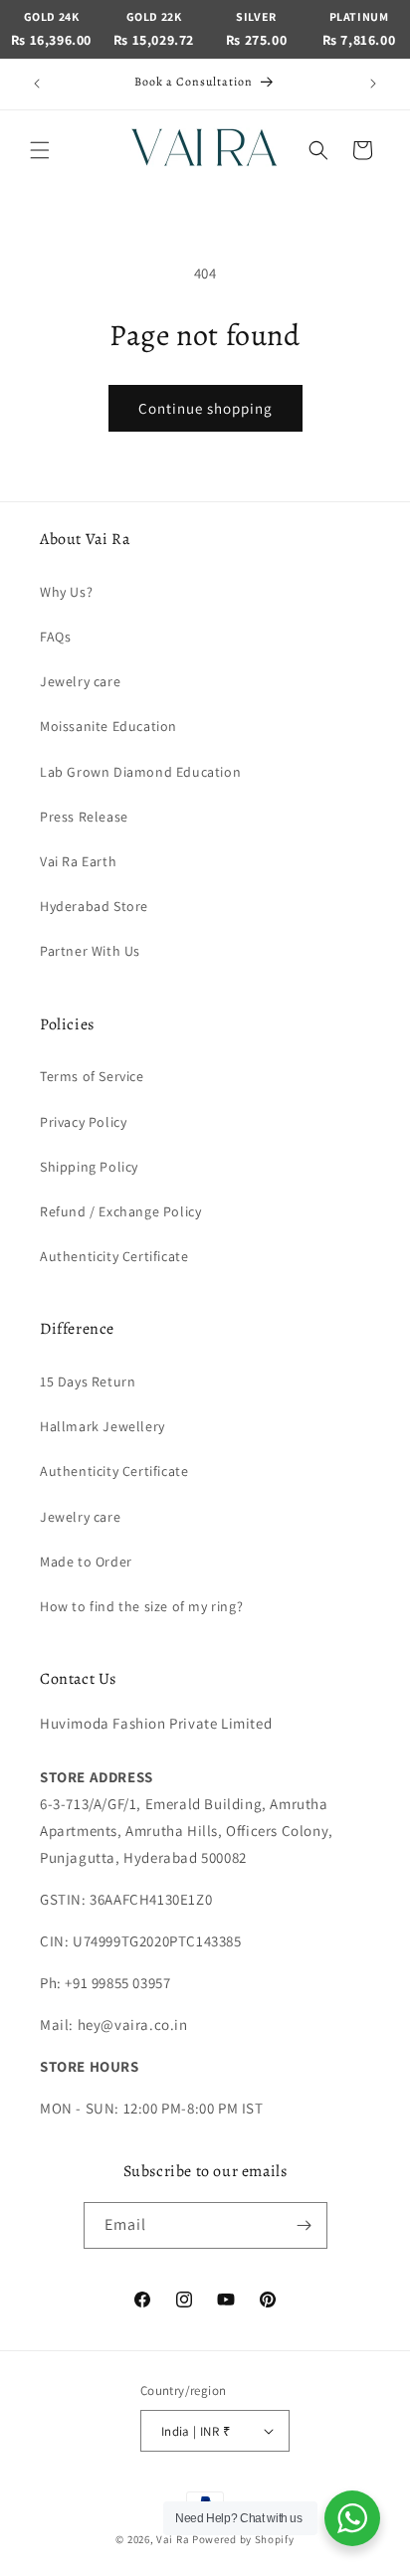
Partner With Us (90, 951)
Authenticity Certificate (114, 1256)
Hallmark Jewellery (102, 1426)
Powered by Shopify (243, 2539)
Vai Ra (173, 2539)
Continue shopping (205, 408)
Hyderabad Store (94, 906)
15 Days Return (88, 1381)
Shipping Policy (89, 1167)
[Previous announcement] (37, 84)
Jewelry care (80, 681)
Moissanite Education (108, 726)
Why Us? (66, 592)
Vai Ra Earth (78, 861)
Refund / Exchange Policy (120, 1211)
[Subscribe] (305, 2225)
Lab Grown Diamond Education (140, 772)
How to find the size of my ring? (141, 1606)
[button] (40, 150)
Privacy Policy (83, 1122)
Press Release (84, 817)
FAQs (55, 637)
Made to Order (86, 1562)
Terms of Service (92, 1076)
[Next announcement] (373, 84)
